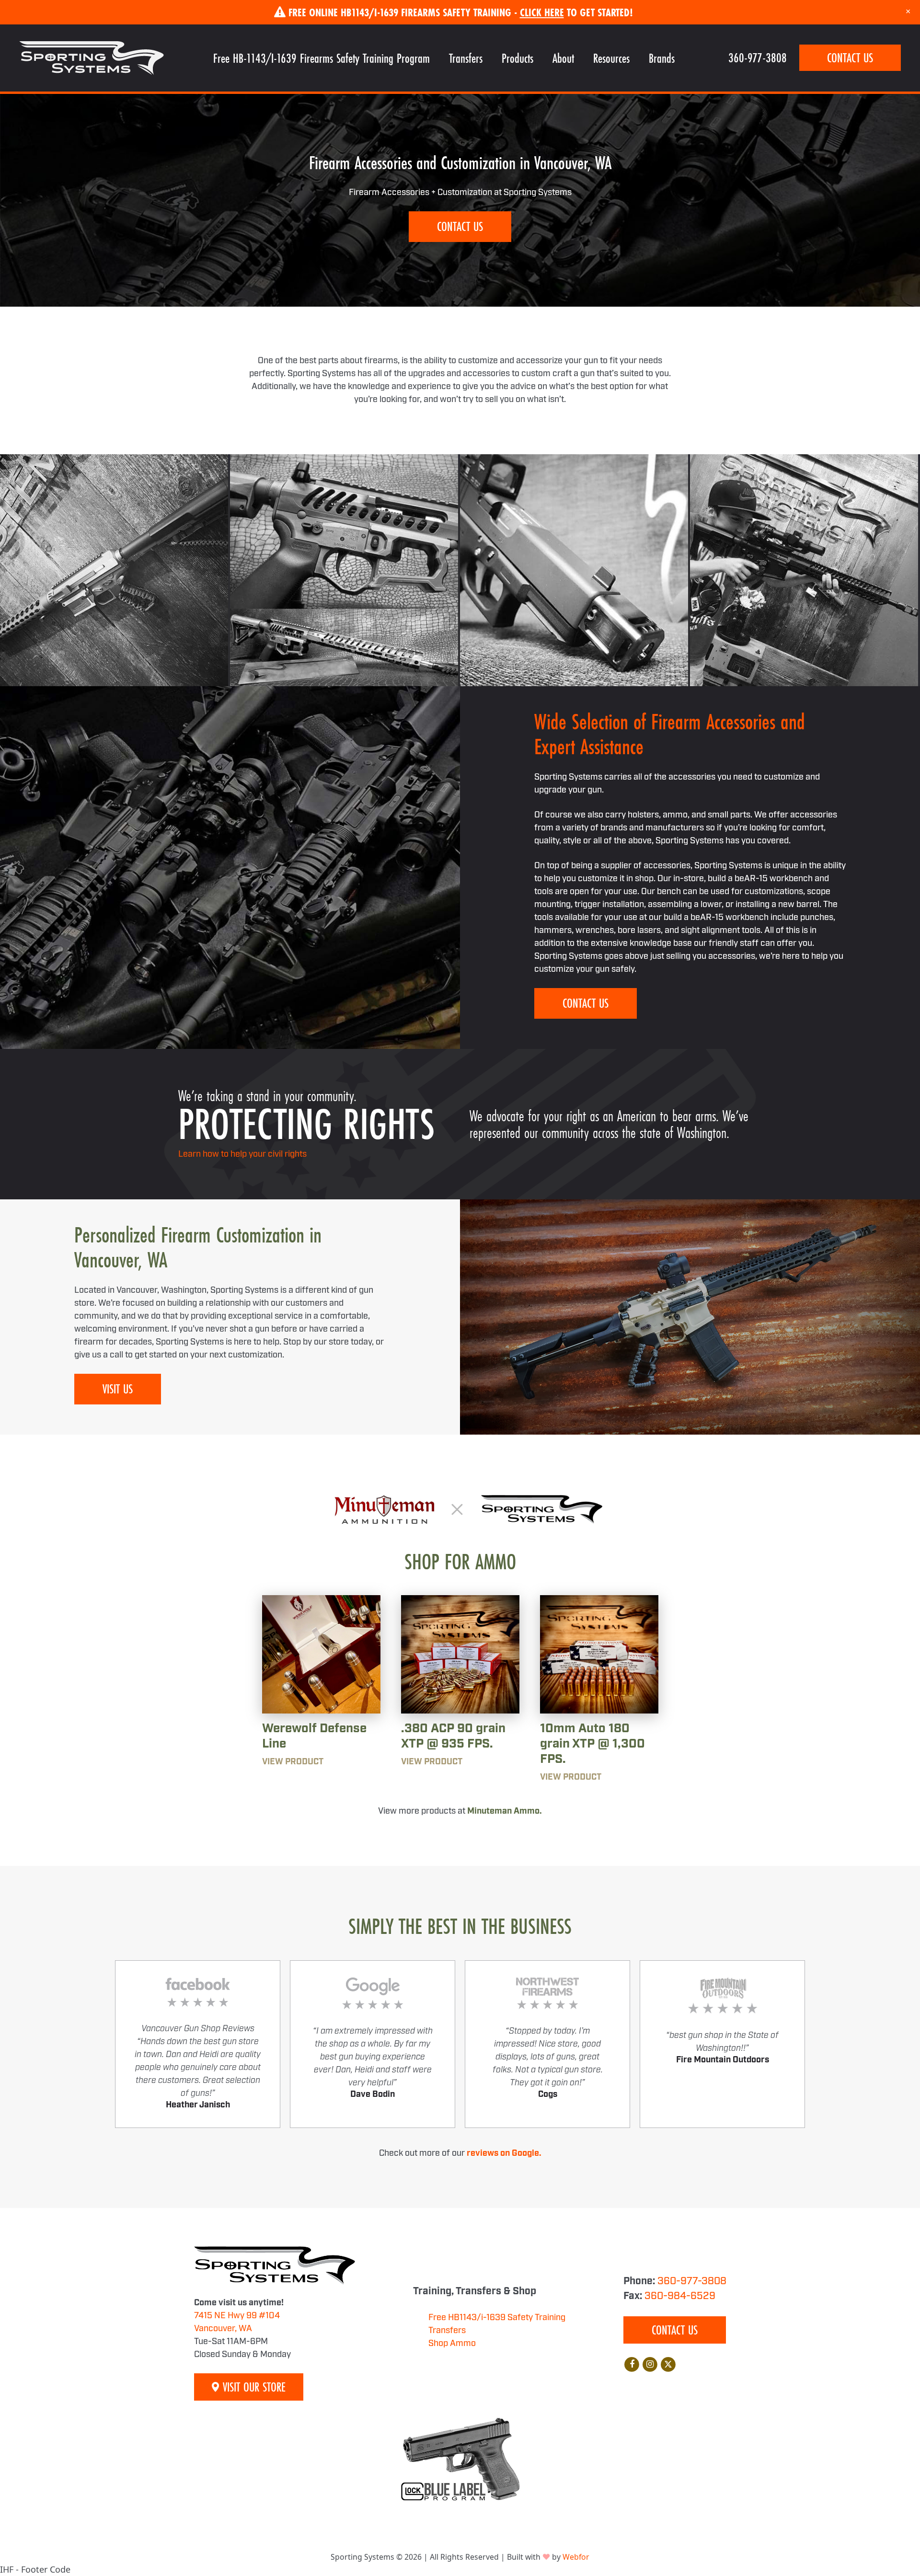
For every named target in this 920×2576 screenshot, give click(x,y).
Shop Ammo (452, 2344)
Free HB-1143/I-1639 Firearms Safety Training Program (322, 58)
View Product (293, 1762)
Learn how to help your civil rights (242, 1154)
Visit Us (118, 1389)
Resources (611, 58)
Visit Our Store (253, 2387)
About (563, 58)
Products (517, 58)
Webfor (576, 2557)
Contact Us (850, 58)
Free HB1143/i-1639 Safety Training (497, 2318)
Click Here (542, 12)
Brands (662, 58)
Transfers (466, 58)
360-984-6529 (680, 2296)
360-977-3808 (758, 58)
